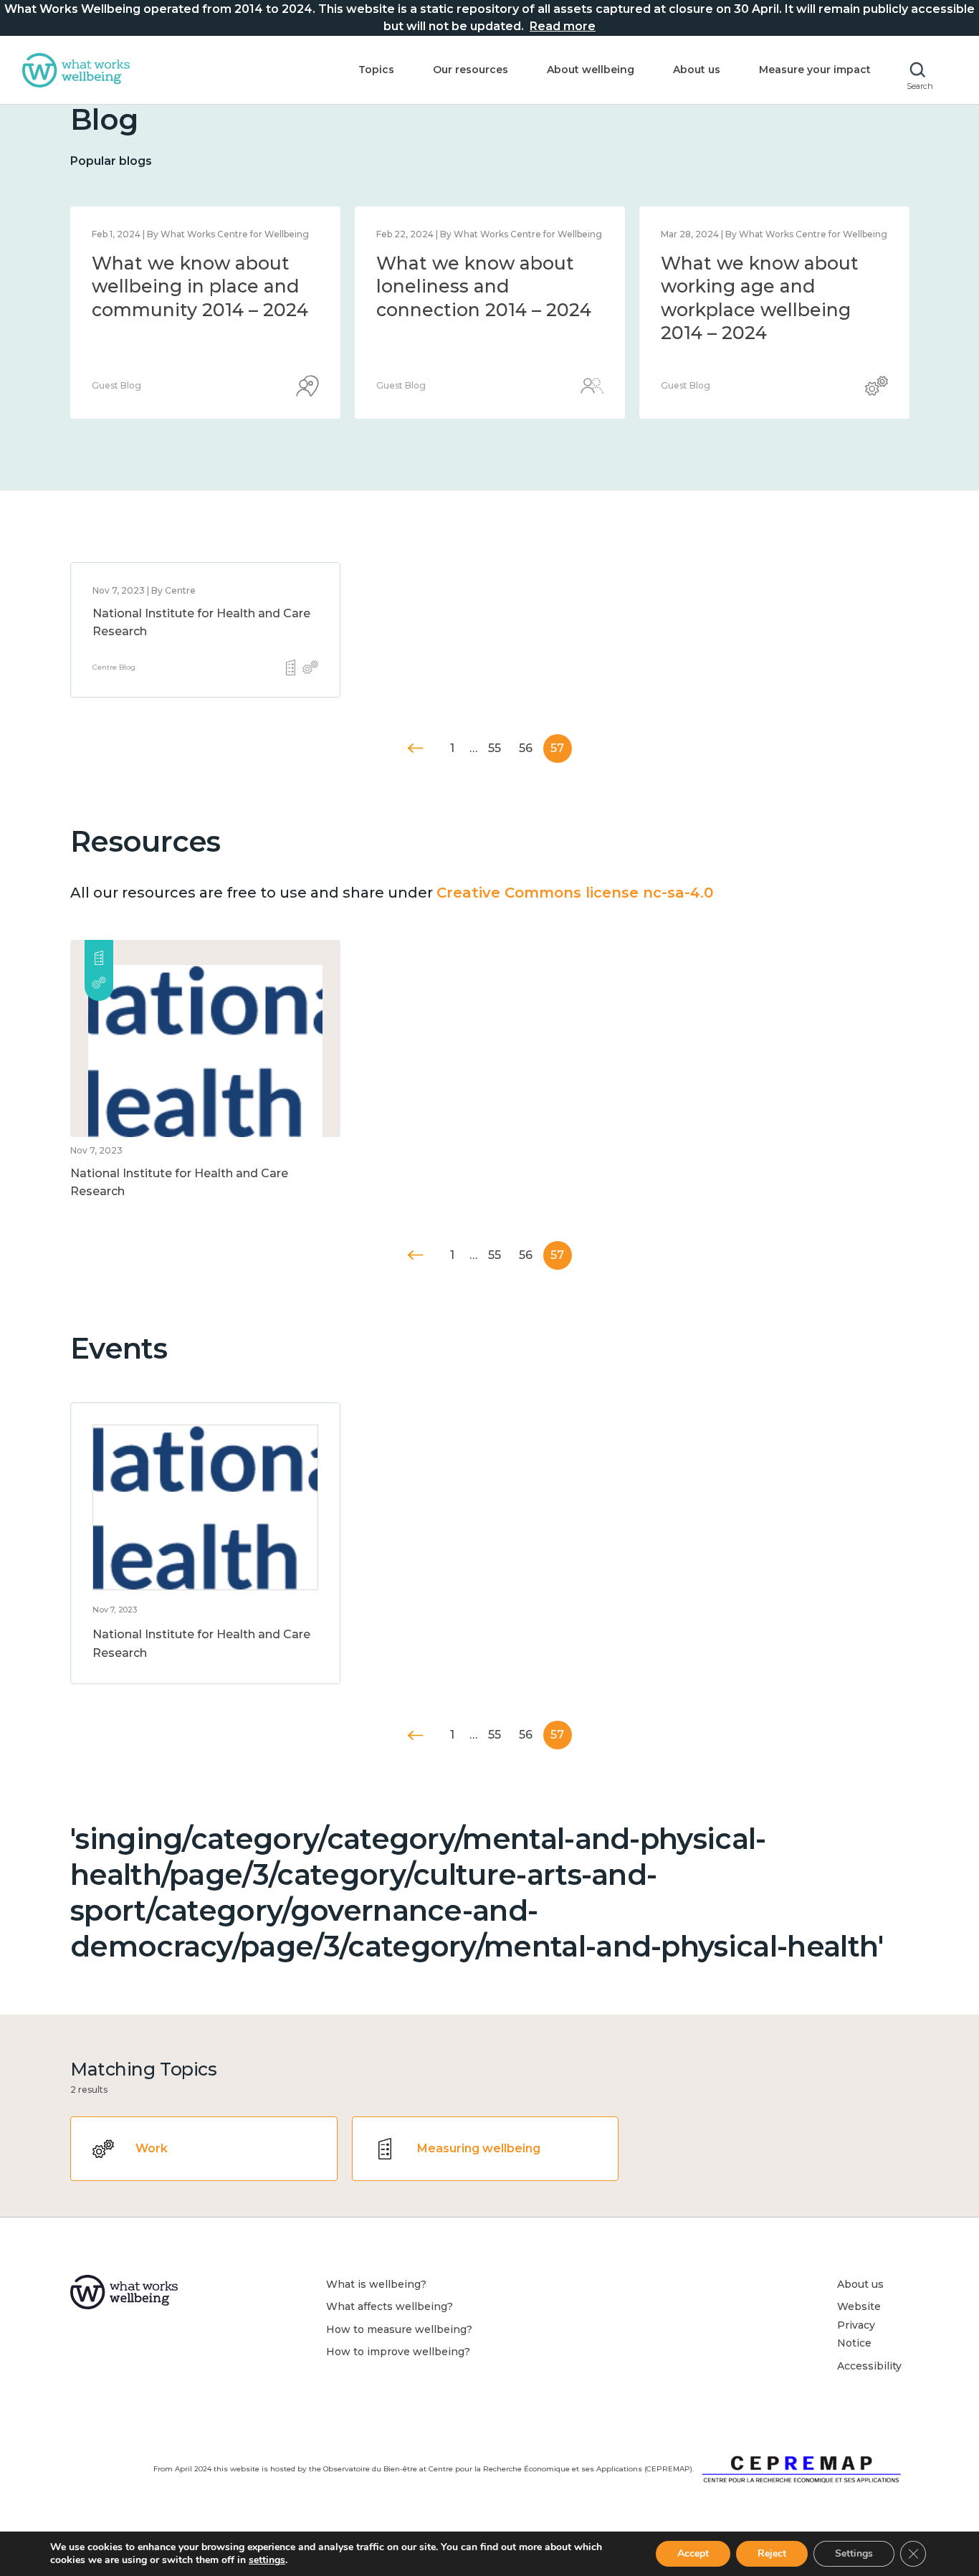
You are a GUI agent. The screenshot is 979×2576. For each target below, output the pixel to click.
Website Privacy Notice (859, 2325)
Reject (772, 2553)
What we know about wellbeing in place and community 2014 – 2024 (200, 286)
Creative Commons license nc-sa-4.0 (575, 893)
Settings (854, 2553)
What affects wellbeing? (390, 2306)
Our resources (471, 70)
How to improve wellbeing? (398, 2352)
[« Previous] (416, 748)
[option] (205, 313)
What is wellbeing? (376, 2284)
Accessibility (869, 2366)
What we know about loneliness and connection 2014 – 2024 (484, 286)
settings (267, 2560)
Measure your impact (815, 70)
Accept (693, 2553)
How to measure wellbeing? (399, 2329)
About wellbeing (591, 70)
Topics (376, 70)
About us (697, 70)
